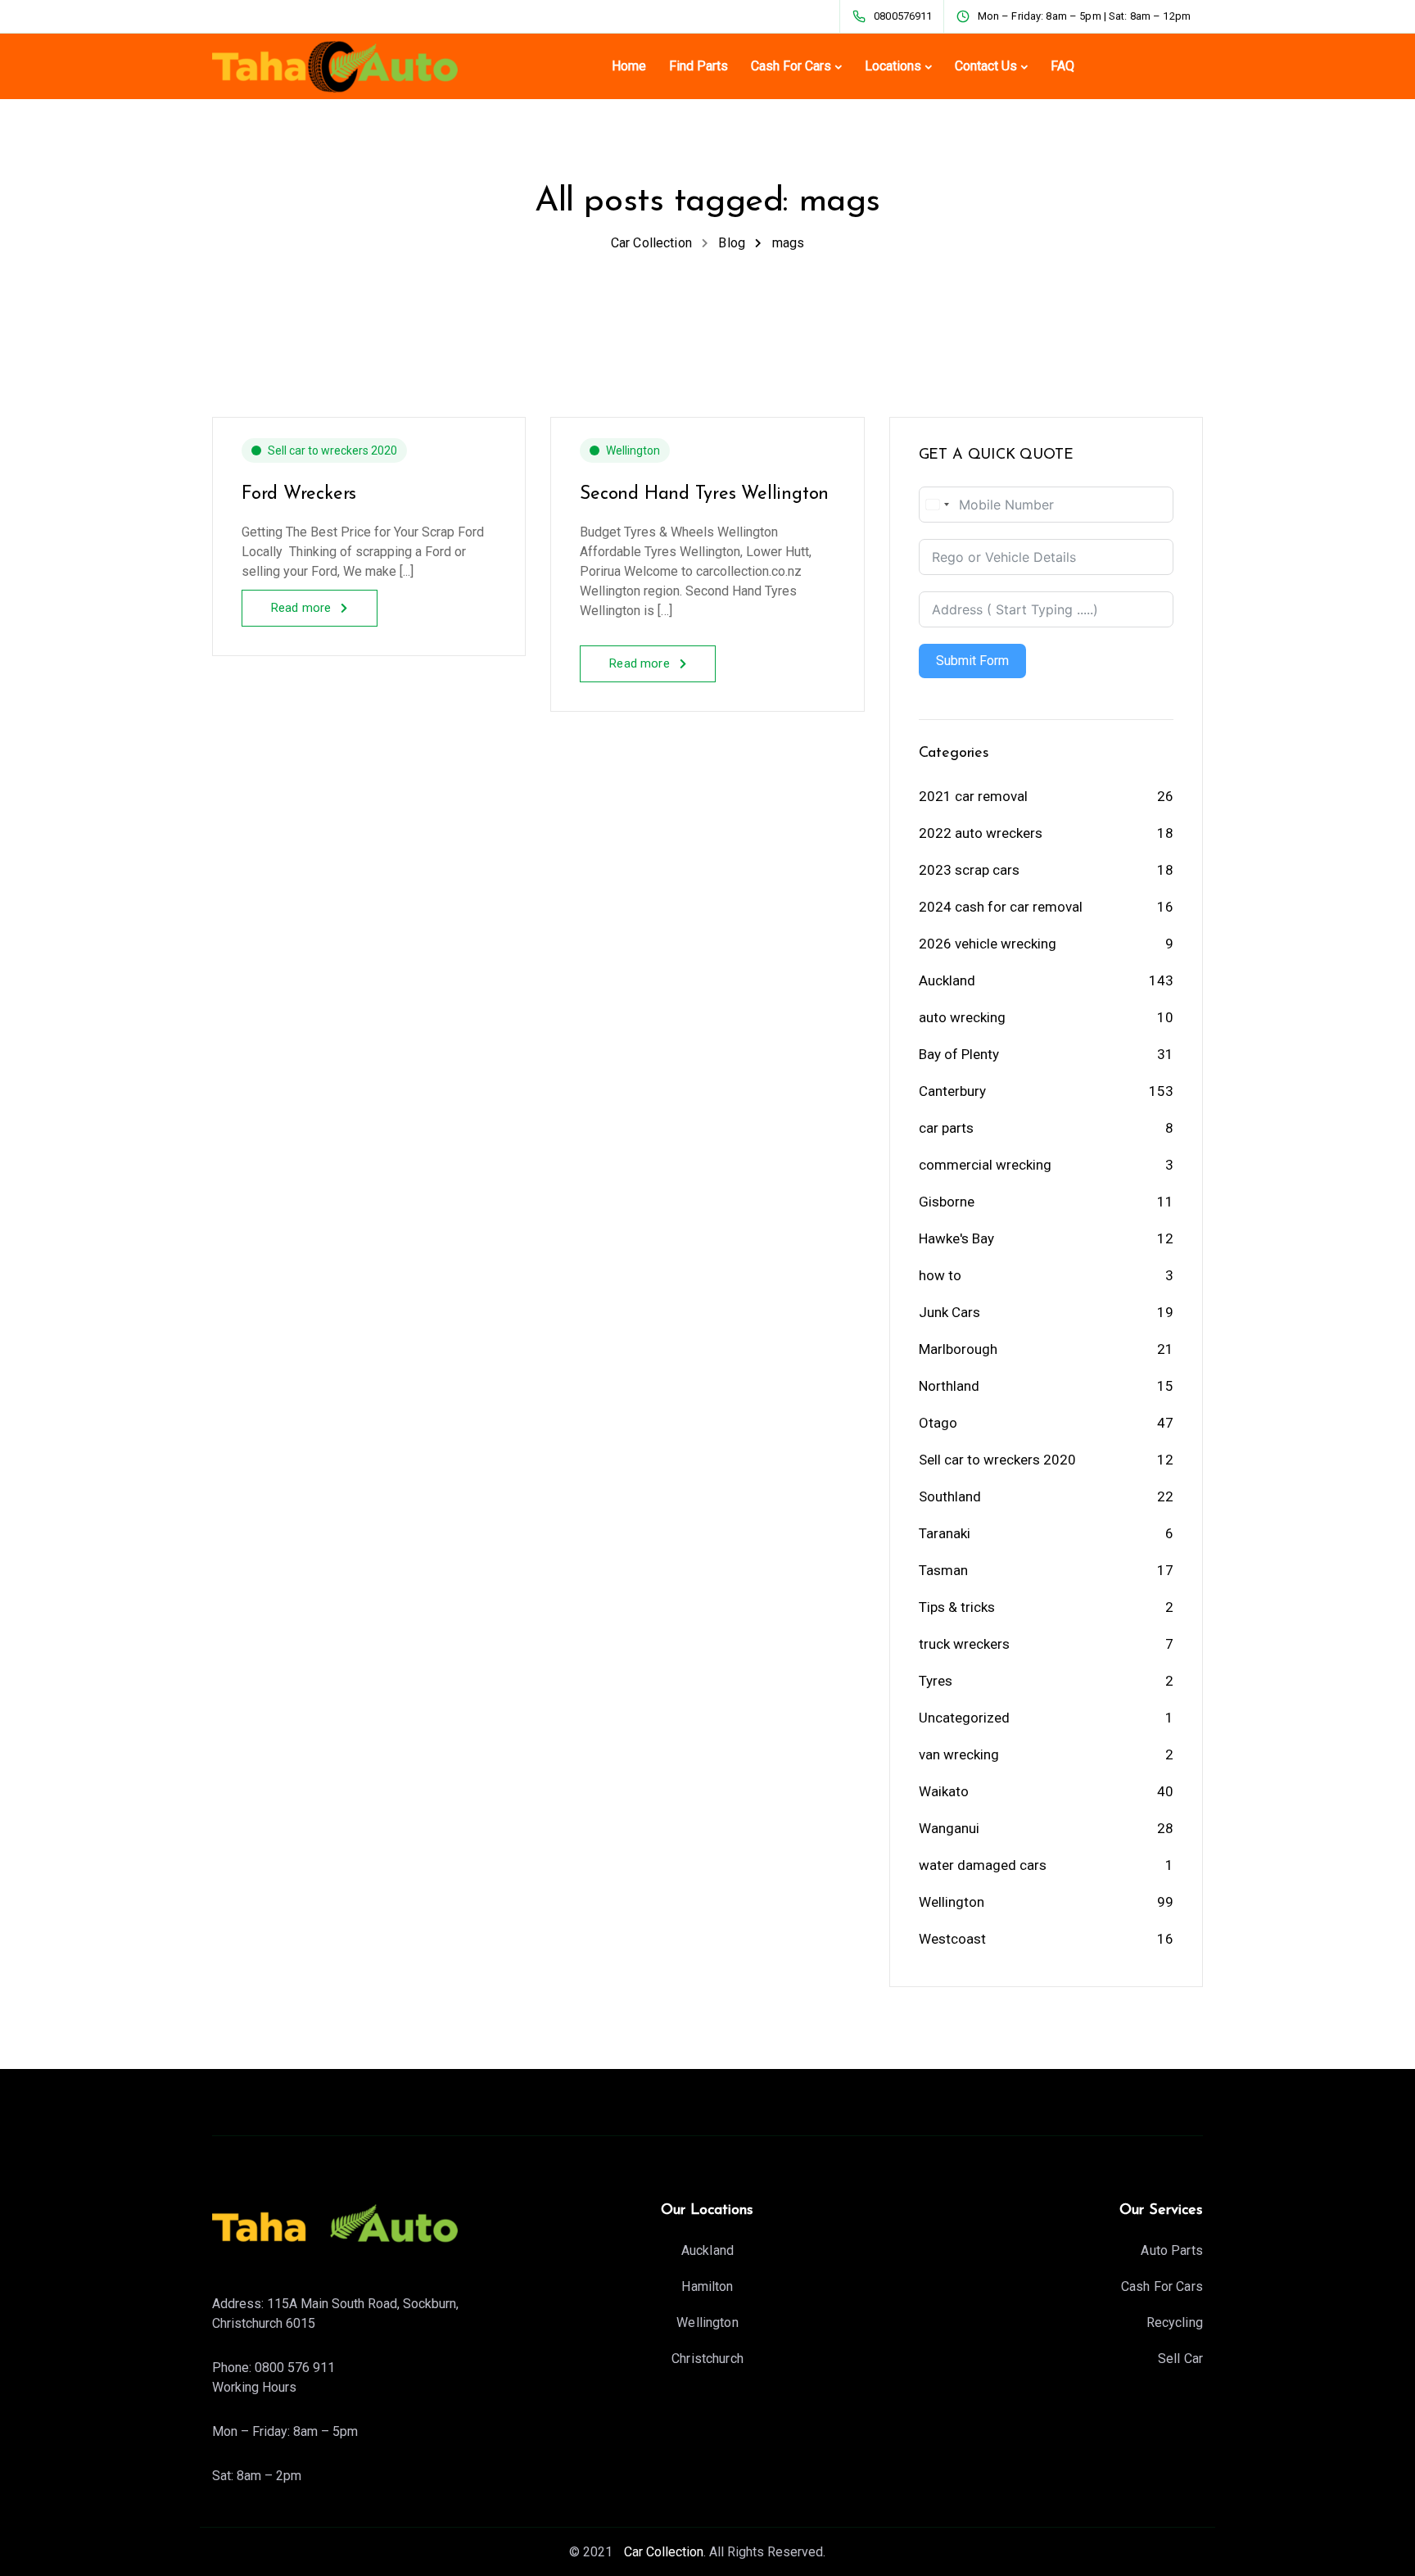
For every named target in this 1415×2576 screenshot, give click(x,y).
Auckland (947, 980)
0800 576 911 (295, 2368)
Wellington (633, 450)
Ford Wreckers (299, 494)
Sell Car (1180, 2359)
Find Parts (698, 66)
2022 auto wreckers (981, 833)
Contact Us (986, 66)
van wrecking (959, 1754)
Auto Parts (1172, 2250)
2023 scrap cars (969, 870)
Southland (950, 1496)
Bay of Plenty (959, 1054)
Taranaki (945, 1533)
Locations (893, 66)
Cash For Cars (791, 66)
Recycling (1175, 2322)
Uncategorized (964, 1718)
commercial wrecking (985, 1165)
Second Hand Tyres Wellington (704, 494)
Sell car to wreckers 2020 (332, 450)
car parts (946, 1128)
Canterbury (952, 1091)
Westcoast (952, 1939)
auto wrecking (962, 1017)
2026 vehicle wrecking (988, 944)
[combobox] (937, 505)
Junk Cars (949, 1312)
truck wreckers (964, 1644)
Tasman (943, 1570)
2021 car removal (973, 796)
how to (940, 1275)
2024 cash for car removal (1001, 907)
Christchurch (707, 2359)
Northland (949, 1386)
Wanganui (949, 1828)
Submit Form (972, 661)
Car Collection (662, 2552)
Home (629, 66)
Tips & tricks (957, 1607)
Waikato (944, 1791)
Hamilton (707, 2286)
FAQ (1062, 66)
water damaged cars (983, 1865)
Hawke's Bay (956, 1238)
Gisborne (947, 1202)
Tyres (936, 1681)
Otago (938, 1423)
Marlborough (958, 1349)
